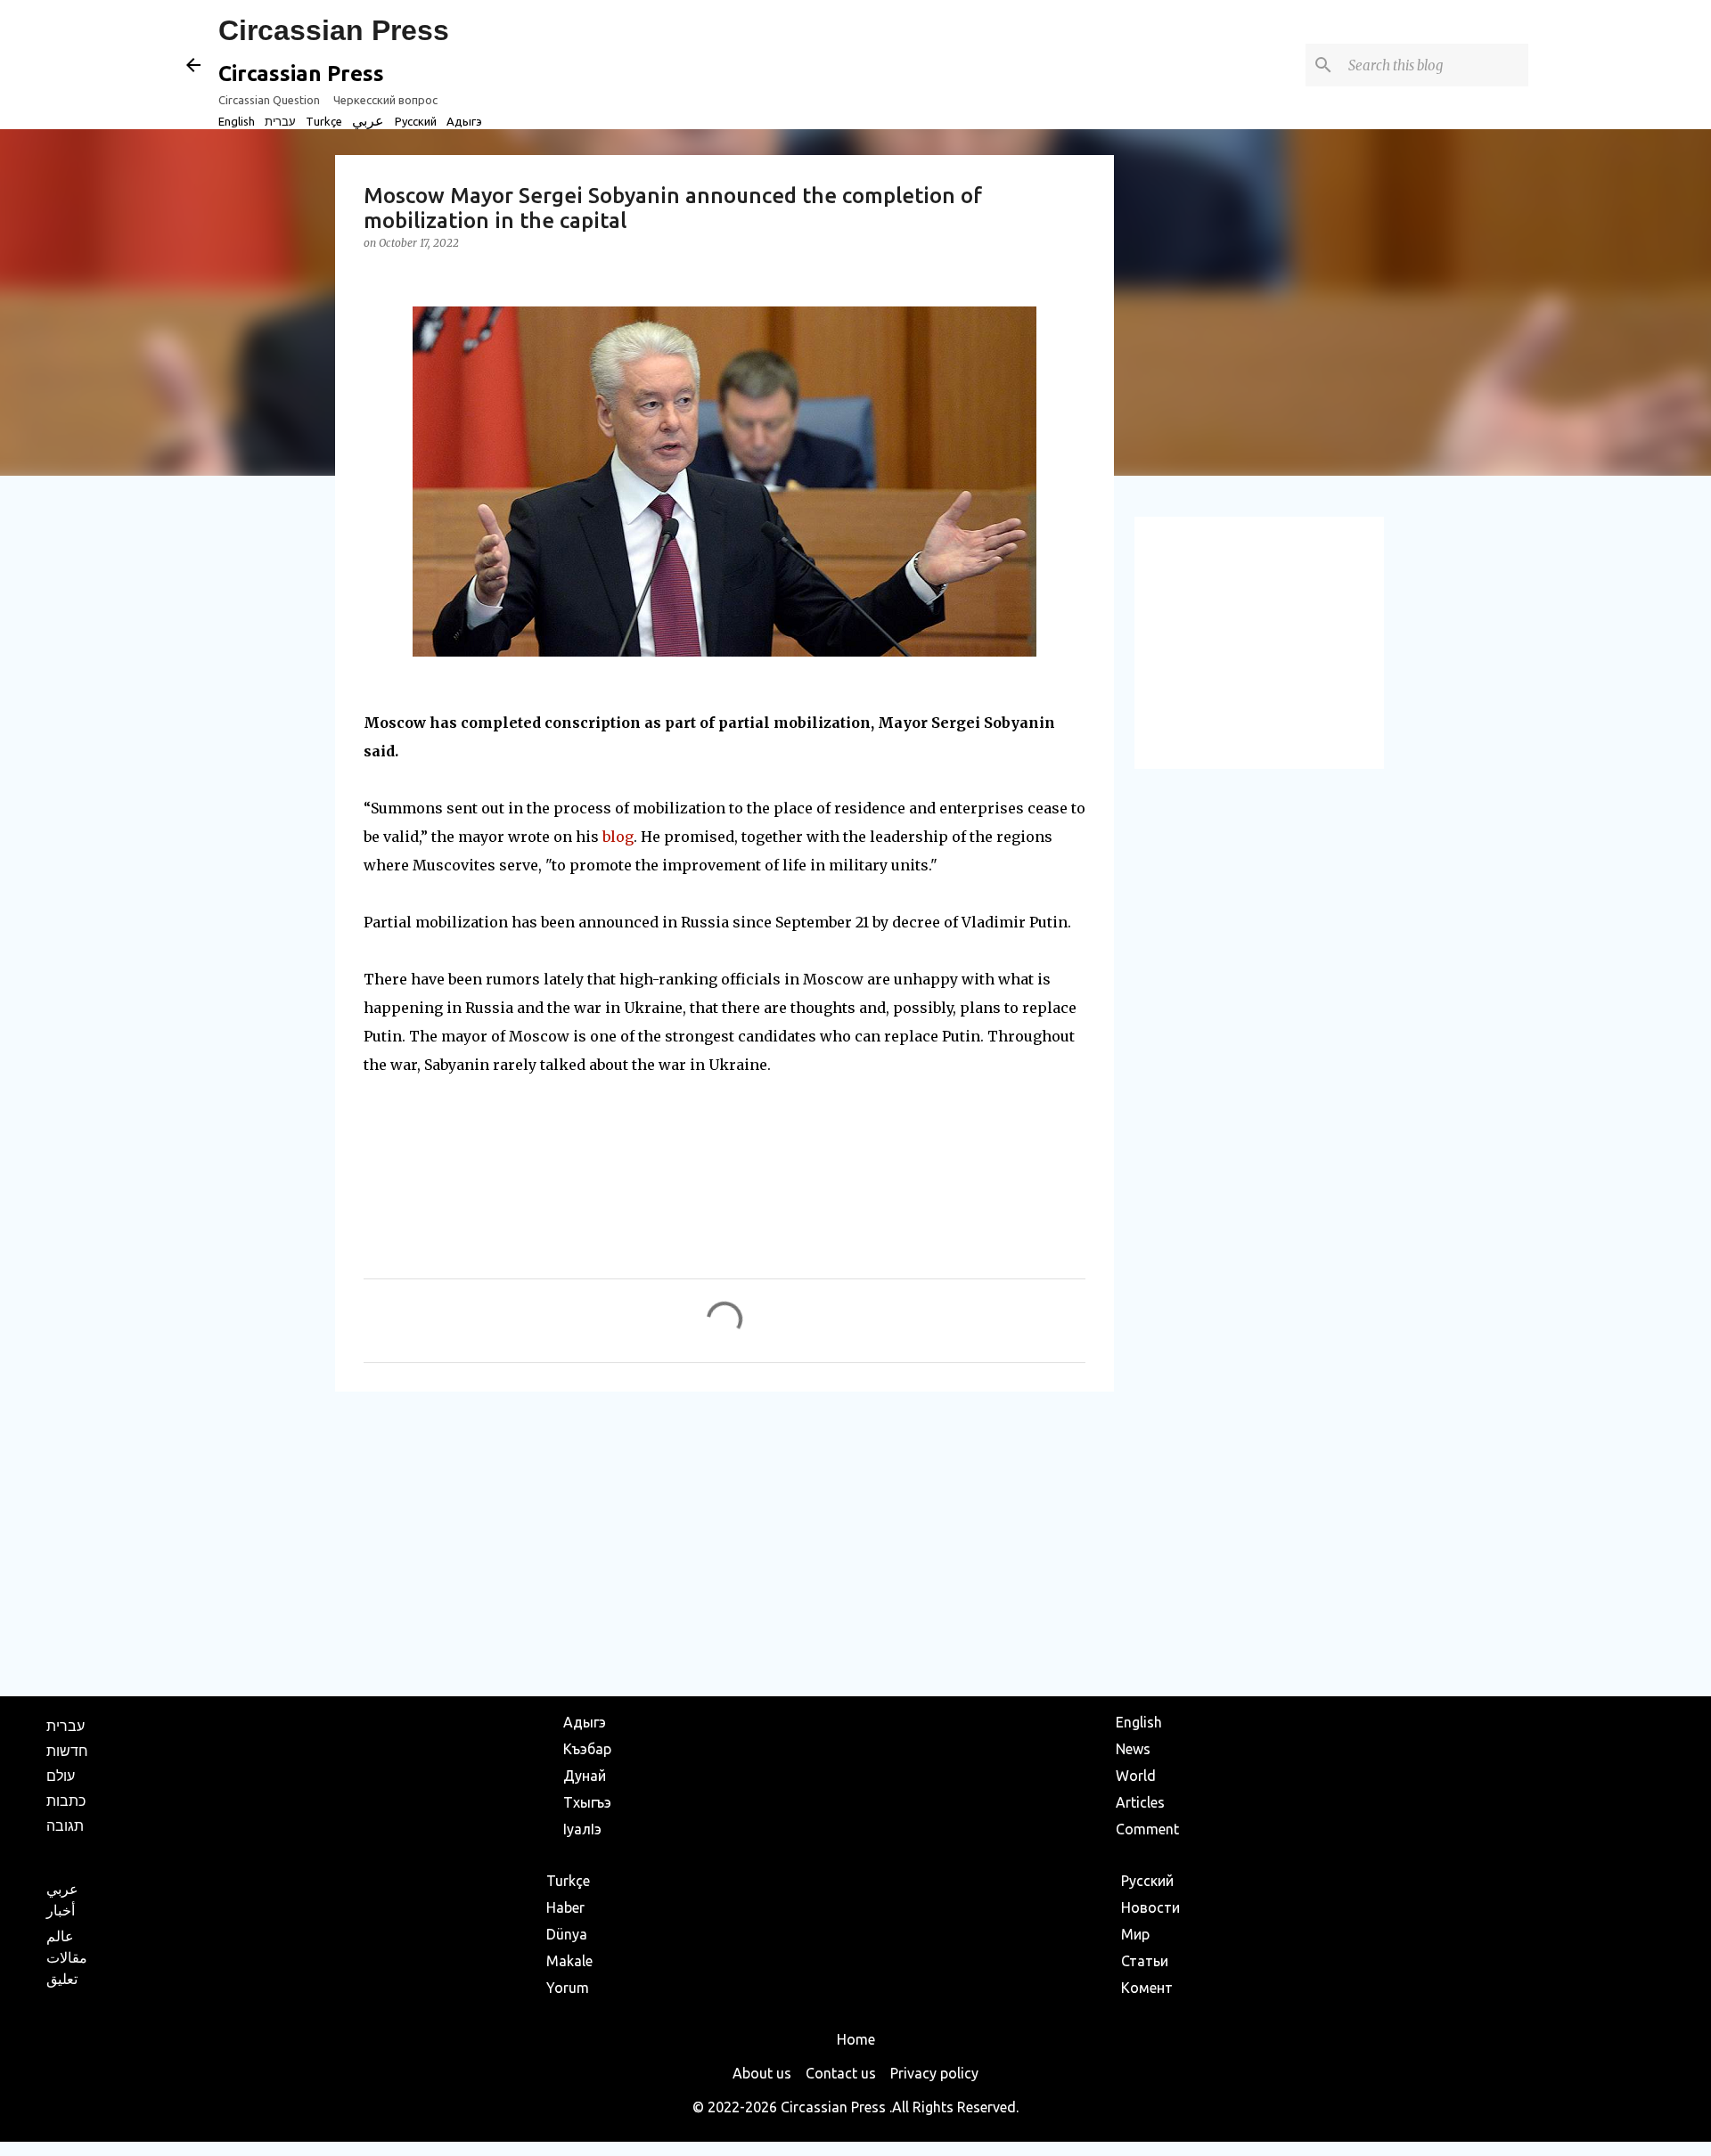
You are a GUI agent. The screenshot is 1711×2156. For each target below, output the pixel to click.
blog (618, 837)
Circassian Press (334, 30)
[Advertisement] (725, 1543)
